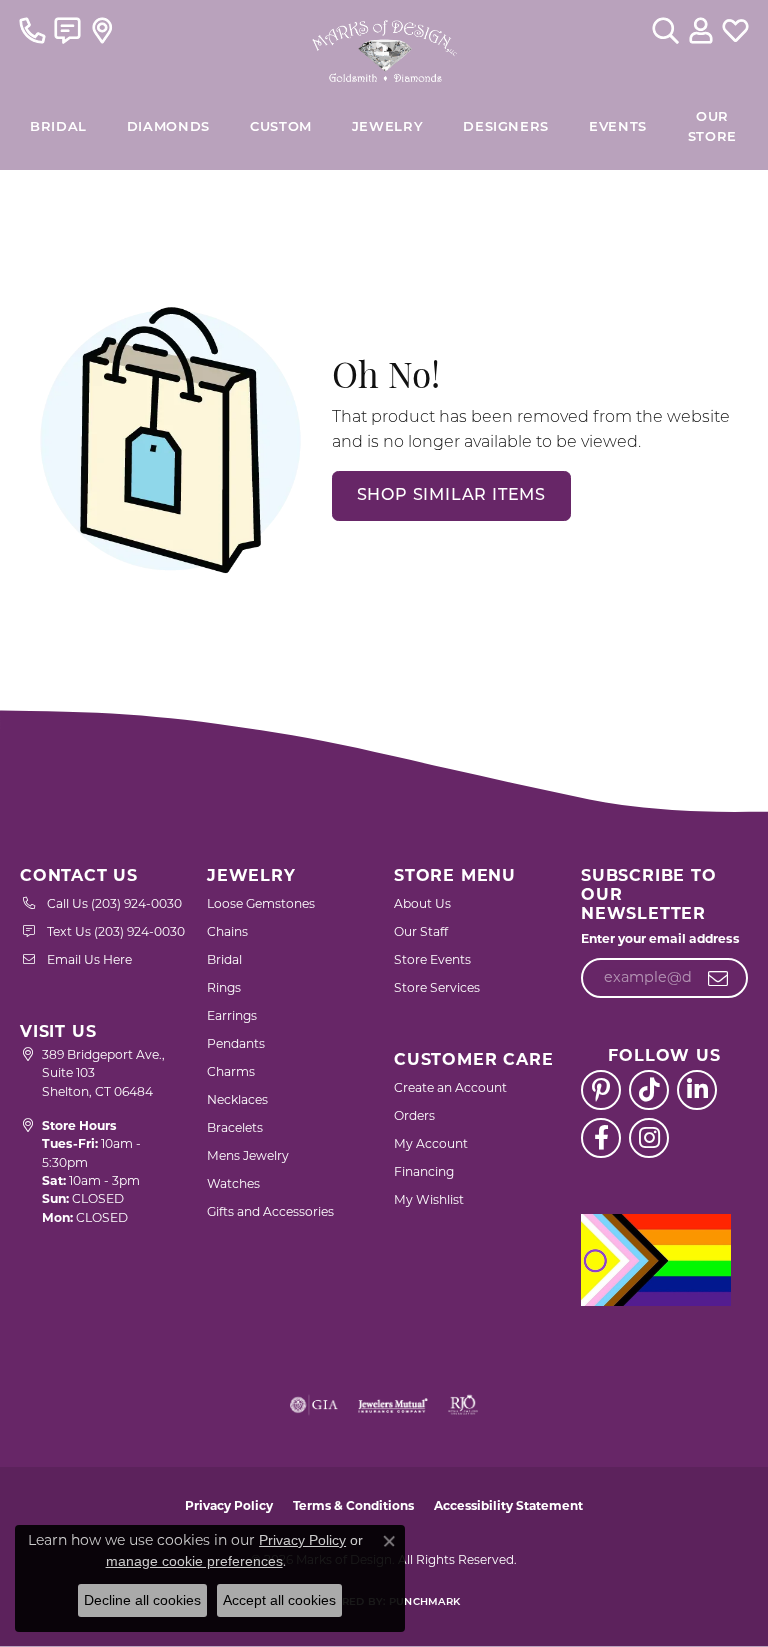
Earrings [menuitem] (232, 1015)
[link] (32, 30)
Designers (506, 127)
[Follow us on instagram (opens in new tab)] (649, 1138)
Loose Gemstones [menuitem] (261, 903)
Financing (424, 1171)
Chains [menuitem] (227, 931)
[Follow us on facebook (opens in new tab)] (601, 1138)
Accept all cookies (279, 1600)
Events (618, 127)
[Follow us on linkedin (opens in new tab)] (697, 1090)
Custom (281, 127)
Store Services (437, 987)
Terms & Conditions (353, 1505)
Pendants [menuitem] (236, 1043)
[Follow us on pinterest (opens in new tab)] (601, 1090)
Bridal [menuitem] (224, 959)
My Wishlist (429, 1199)
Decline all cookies (142, 1600)
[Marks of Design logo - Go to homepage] (384, 46)
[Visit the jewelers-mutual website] (392, 1405)
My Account (431, 1143)
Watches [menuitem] (233, 1183)
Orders (414, 1115)
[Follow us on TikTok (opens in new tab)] (649, 1090)
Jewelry (387, 127)
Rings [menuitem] (224, 987)
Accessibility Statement (508, 1505)
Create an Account (450, 1087)
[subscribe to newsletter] (718, 978)
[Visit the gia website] (314, 1405)
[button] (665, 30)
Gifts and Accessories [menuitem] (270, 1211)
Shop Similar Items (451, 496)
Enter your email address (660, 938)
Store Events (432, 959)
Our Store (712, 127)
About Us (422, 903)
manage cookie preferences (194, 1561)
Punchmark (424, 1602)
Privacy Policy (229, 1505)
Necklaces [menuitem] (237, 1099)
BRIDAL (58, 127)
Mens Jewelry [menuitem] (248, 1155)
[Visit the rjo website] (463, 1405)
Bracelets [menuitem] (235, 1127)
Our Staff (421, 931)
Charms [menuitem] (231, 1071)
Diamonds (168, 127)
